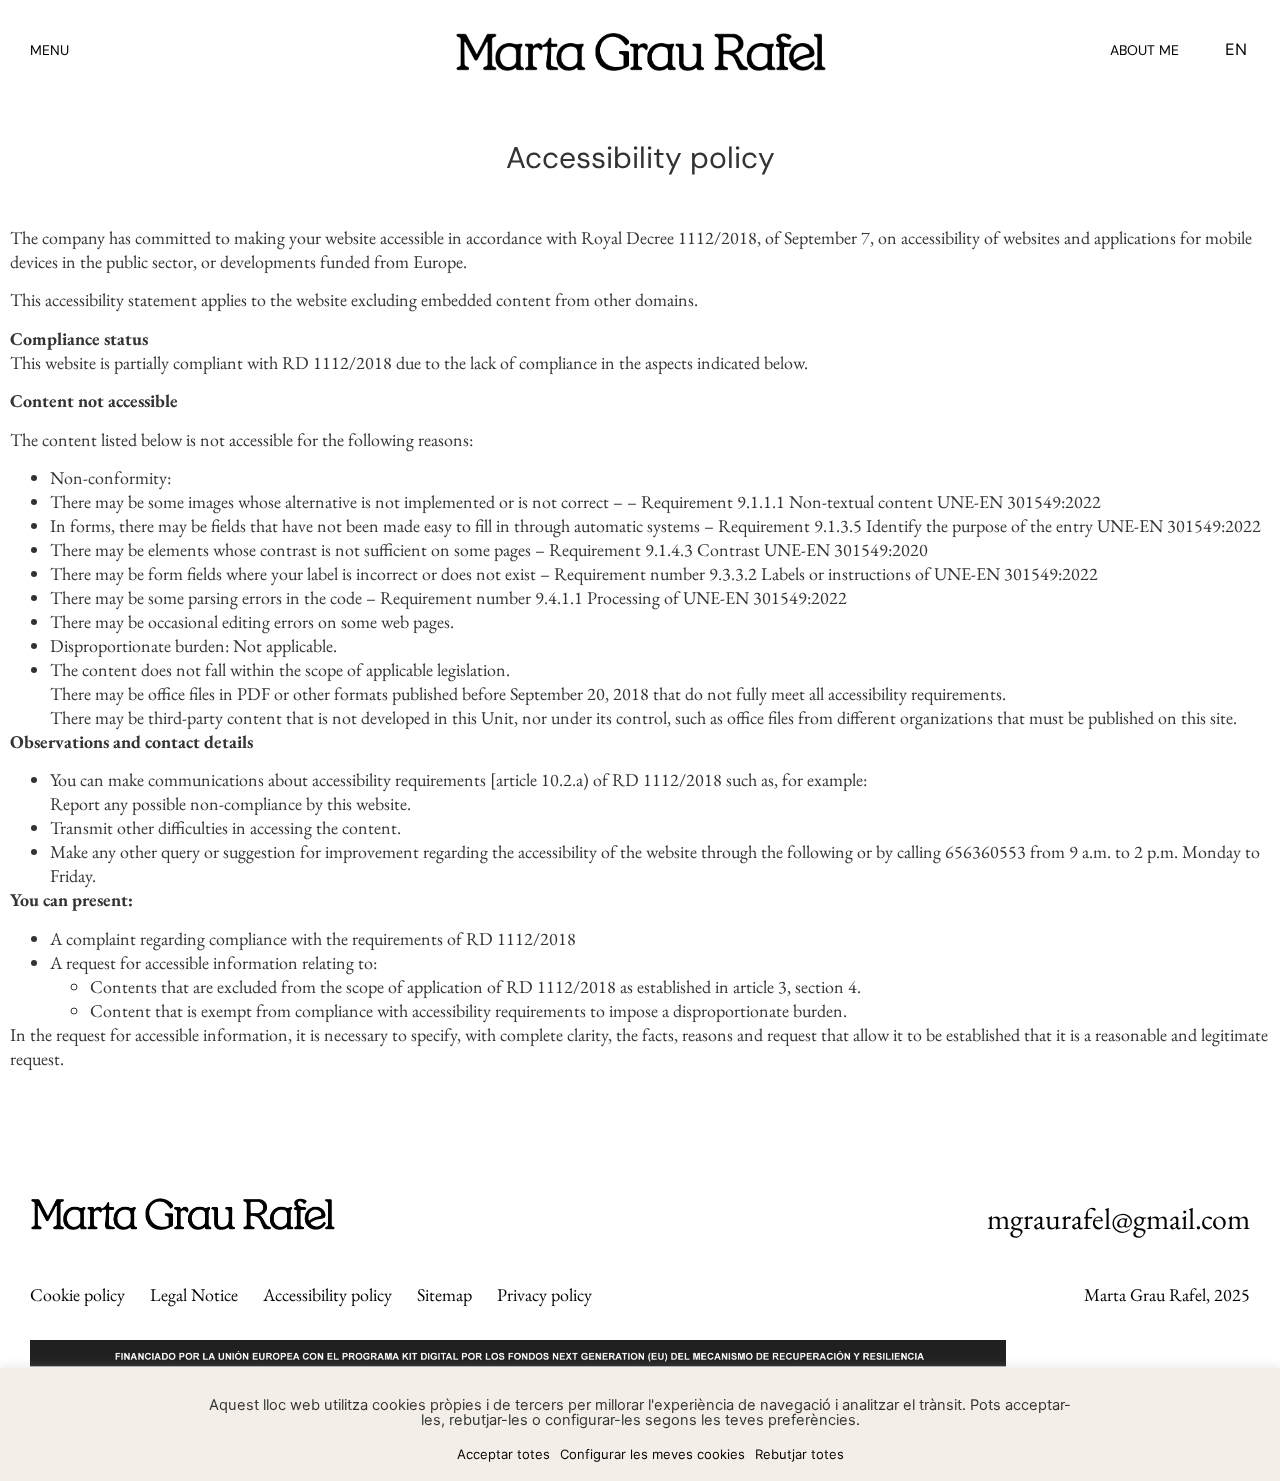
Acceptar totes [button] (503, 1454)
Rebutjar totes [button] (799, 1454)
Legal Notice (194, 1294)
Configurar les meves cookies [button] (652, 1454)
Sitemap (444, 1294)
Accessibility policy (327, 1294)
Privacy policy (544, 1294)
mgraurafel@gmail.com (1118, 1218)
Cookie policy (77, 1294)
